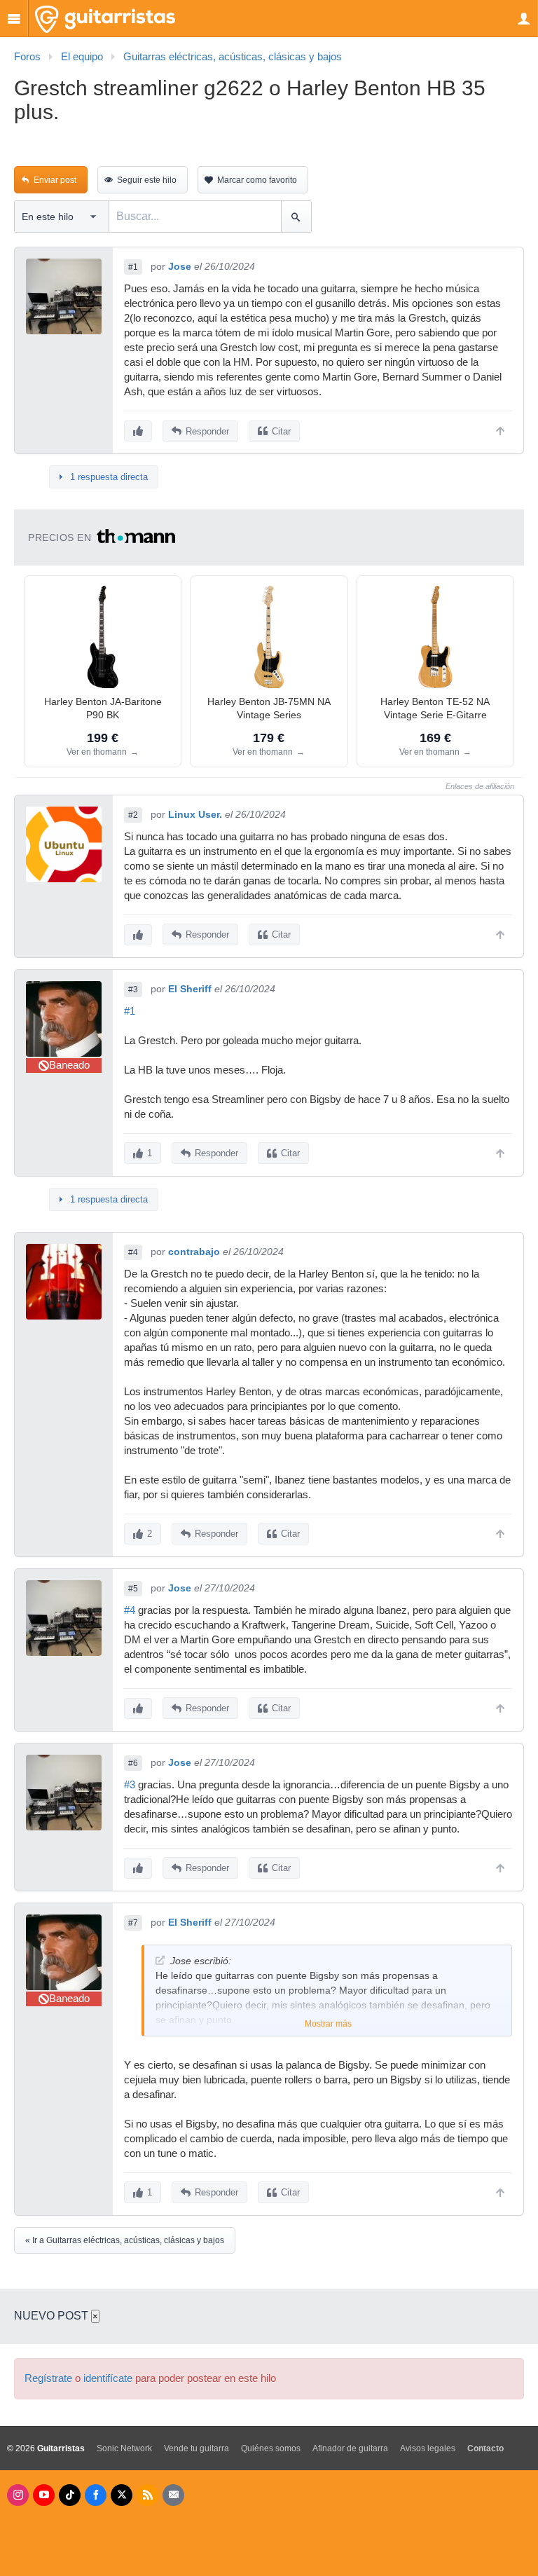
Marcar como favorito (257, 180)
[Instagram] (18, 2495)
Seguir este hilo (147, 180)
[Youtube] (44, 2495)
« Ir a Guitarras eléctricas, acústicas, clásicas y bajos (125, 2240)
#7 (133, 1923)
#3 (133, 989)
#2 (133, 815)
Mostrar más (328, 2024)
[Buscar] (296, 217)
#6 (133, 1763)
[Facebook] (96, 2495)
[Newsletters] (173, 2495)
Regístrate (48, 2378)
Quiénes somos (271, 2448)
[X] (122, 2495)
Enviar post (55, 180)
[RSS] (147, 2495)
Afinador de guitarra (350, 2448)
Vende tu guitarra (196, 2448)
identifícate (108, 2378)
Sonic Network (124, 2448)
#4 (133, 1252)
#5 (133, 1589)
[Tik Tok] (70, 2495)
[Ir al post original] (160, 1960)
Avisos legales (428, 2448)
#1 (133, 267)
